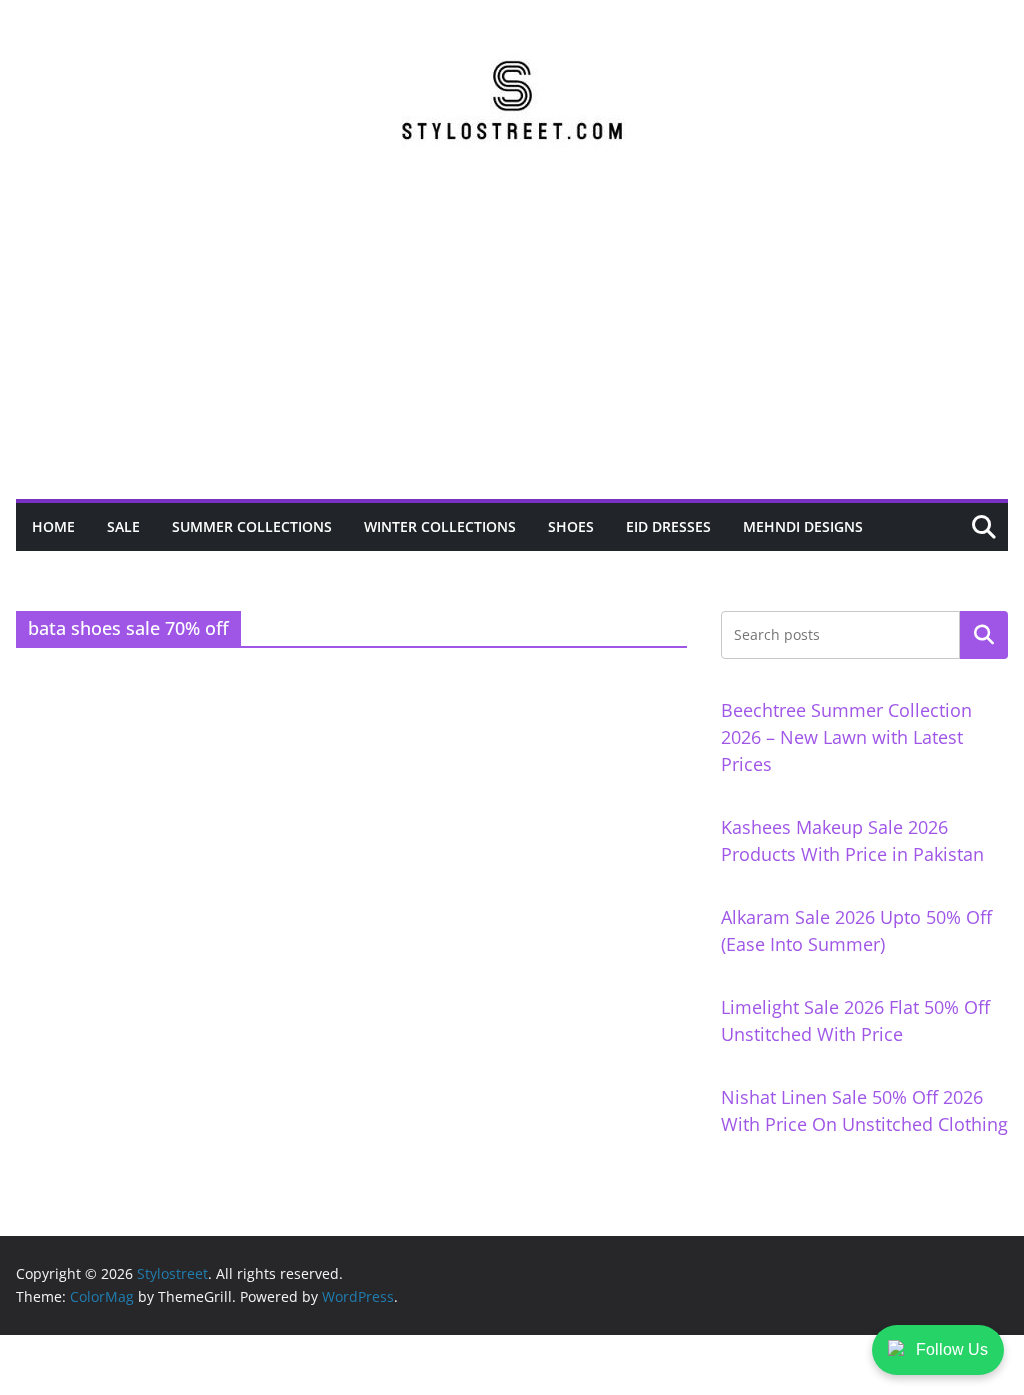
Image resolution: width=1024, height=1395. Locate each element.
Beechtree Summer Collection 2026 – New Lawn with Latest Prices (846, 737)
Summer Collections (252, 526)
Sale (123, 526)
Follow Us (952, 1349)
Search (984, 635)
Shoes (571, 526)
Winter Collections (440, 526)
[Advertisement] (512, 349)
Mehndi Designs (803, 526)
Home (53, 526)
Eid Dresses (668, 526)
